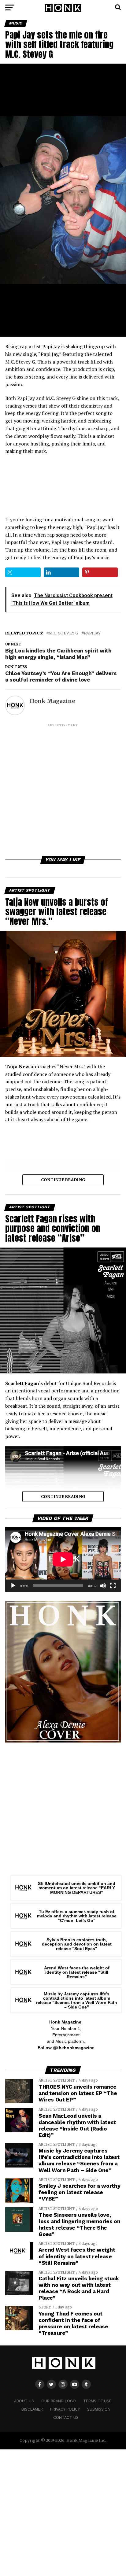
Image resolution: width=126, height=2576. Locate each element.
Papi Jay (92, 633)
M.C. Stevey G (63, 633)
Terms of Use (97, 2401)
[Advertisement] (63, 791)
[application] (63, 1559)
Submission (99, 2409)
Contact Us (66, 2417)
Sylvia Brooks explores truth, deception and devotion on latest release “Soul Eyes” (77, 1944)
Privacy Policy (65, 2409)
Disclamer (32, 2409)
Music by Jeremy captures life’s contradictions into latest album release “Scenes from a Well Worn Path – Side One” (77, 2000)
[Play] (13, 1586)
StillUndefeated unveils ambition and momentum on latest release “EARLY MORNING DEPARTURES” (77, 1888)
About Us (24, 2401)
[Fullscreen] (113, 1586)
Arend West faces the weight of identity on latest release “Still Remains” (77, 1972)
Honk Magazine (52, 701)
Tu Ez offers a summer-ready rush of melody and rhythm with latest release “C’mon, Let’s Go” (77, 1916)
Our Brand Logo (59, 2401)
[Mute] (103, 1586)
